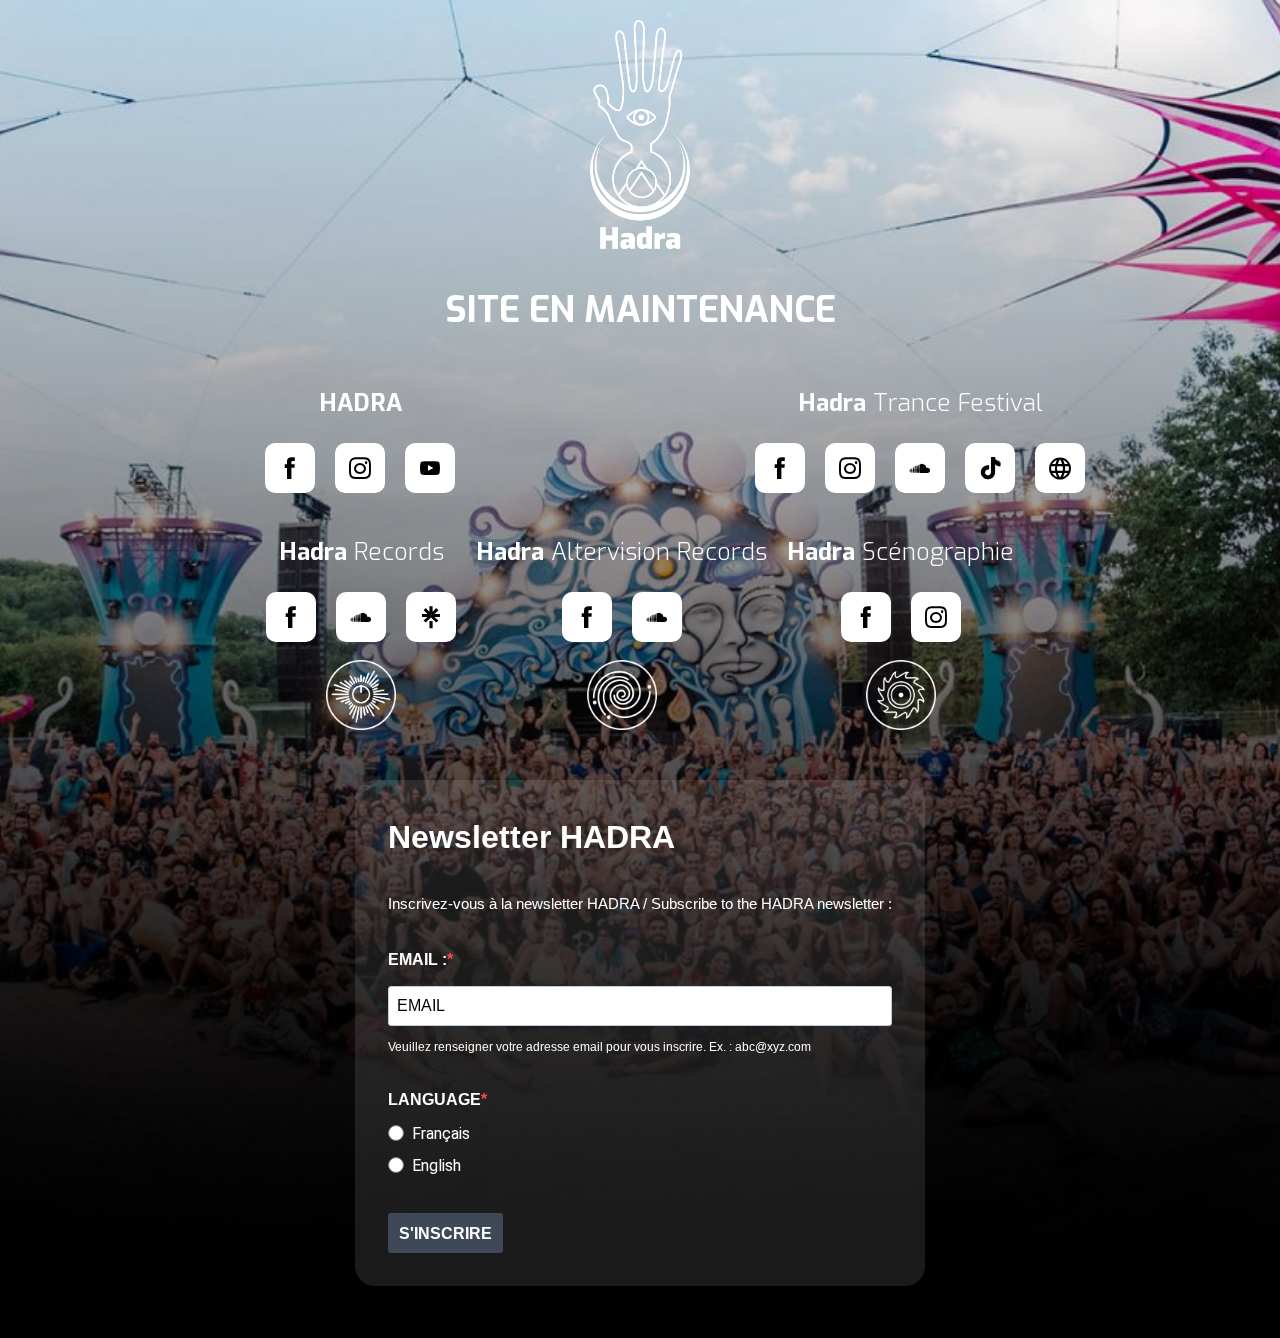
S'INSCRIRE (445, 1233)
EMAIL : (417, 959)
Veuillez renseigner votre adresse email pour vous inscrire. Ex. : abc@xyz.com (599, 1047)
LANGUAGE (434, 1099)
